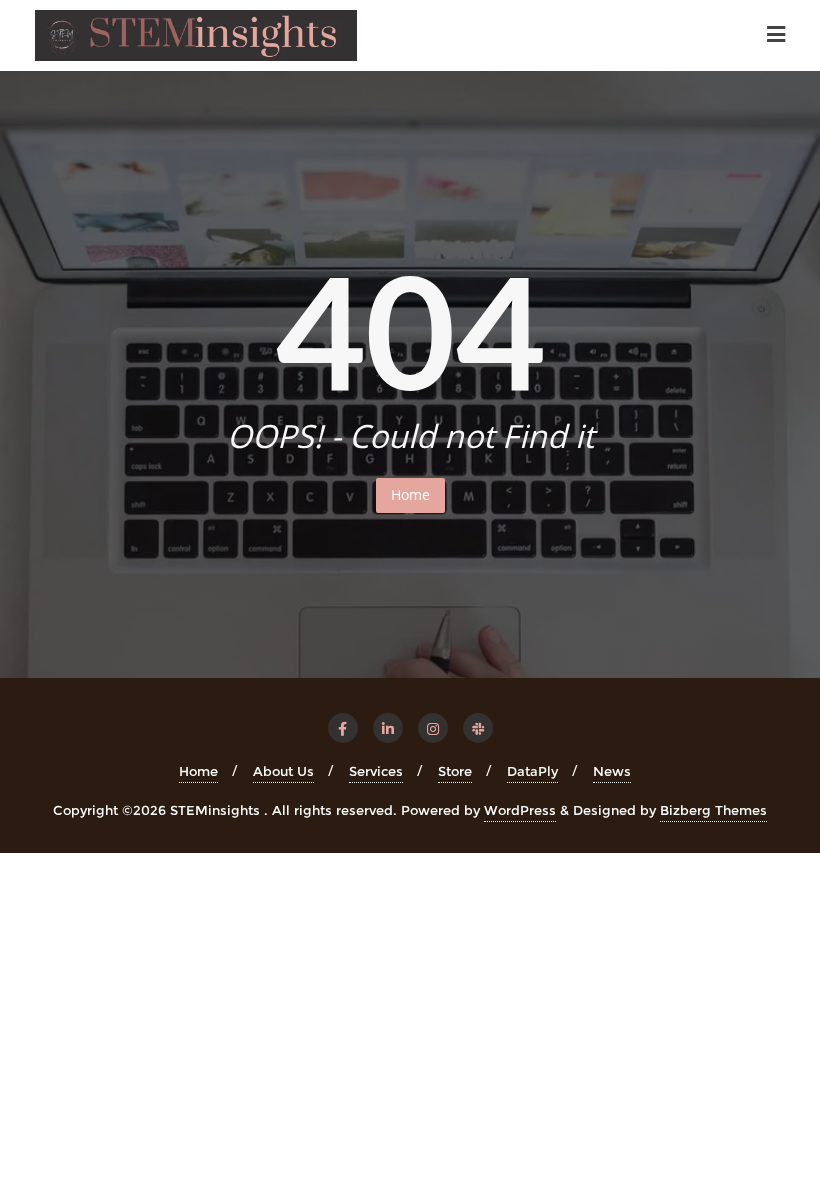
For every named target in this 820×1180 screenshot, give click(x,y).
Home (410, 494)
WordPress (520, 810)
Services (376, 771)
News (612, 771)
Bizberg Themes (713, 810)
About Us (283, 771)
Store (455, 771)
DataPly (532, 771)
